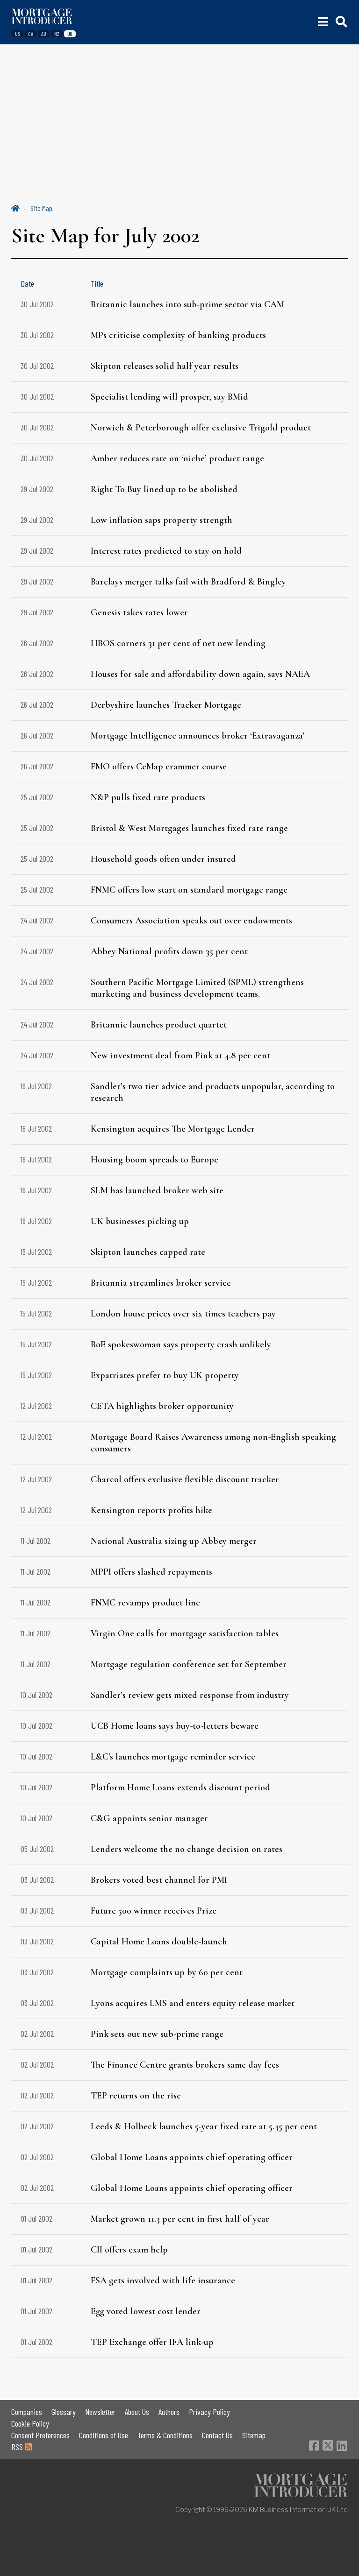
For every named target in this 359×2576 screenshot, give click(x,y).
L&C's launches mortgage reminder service (173, 1757)
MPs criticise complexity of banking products (178, 335)
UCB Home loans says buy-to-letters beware (175, 1726)
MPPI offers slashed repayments (151, 1572)
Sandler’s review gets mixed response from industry (190, 1695)
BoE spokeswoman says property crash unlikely (181, 1344)
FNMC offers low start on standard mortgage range (189, 890)
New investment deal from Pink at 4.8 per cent (180, 1056)
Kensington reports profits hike (151, 1510)
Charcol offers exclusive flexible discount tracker (185, 1479)
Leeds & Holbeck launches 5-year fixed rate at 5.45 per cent (204, 2126)
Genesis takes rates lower (139, 612)
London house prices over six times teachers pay (183, 1314)
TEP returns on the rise (136, 2096)
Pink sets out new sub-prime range (157, 2034)
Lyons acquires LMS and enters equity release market (193, 2003)
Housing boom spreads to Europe (154, 1160)
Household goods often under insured (163, 859)
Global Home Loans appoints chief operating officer (192, 2157)
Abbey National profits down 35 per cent (169, 951)
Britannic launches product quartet (159, 1025)
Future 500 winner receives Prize (154, 1911)
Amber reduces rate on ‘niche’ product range (177, 458)
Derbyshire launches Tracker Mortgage (166, 705)
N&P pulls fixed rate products (148, 797)
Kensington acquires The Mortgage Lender (173, 1129)
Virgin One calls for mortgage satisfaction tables (185, 1633)
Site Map (41, 208)
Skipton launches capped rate (148, 1252)
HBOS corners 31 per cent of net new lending (178, 643)
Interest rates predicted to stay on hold (166, 551)
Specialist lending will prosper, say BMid (169, 397)
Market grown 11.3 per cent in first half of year (180, 2219)
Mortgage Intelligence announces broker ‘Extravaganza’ (197, 736)
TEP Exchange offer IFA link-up (152, 2342)
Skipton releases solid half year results (165, 366)
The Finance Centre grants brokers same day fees (185, 2065)
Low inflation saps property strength (162, 520)
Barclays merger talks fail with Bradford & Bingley (188, 582)
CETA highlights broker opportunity (162, 1406)
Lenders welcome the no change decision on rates (187, 1849)
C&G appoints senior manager (149, 1818)
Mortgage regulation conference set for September (189, 1664)
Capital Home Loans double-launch (159, 1942)
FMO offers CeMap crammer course (159, 767)
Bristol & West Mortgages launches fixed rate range (189, 828)
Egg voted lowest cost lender (146, 2311)
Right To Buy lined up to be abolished (164, 489)
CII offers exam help (129, 2250)
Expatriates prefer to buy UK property (165, 1375)
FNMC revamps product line (145, 1603)
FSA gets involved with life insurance (163, 2280)
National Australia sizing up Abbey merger (174, 1541)
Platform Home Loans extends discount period (180, 1788)
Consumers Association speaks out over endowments (191, 921)
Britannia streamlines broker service (161, 1283)
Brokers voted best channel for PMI (159, 1880)
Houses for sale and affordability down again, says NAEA (200, 674)
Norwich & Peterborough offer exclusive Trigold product (201, 428)
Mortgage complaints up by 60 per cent (167, 1972)
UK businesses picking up (140, 1221)
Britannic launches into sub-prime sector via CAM (187, 304)
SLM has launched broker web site (157, 1190)
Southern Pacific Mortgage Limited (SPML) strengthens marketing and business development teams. (197, 988)
